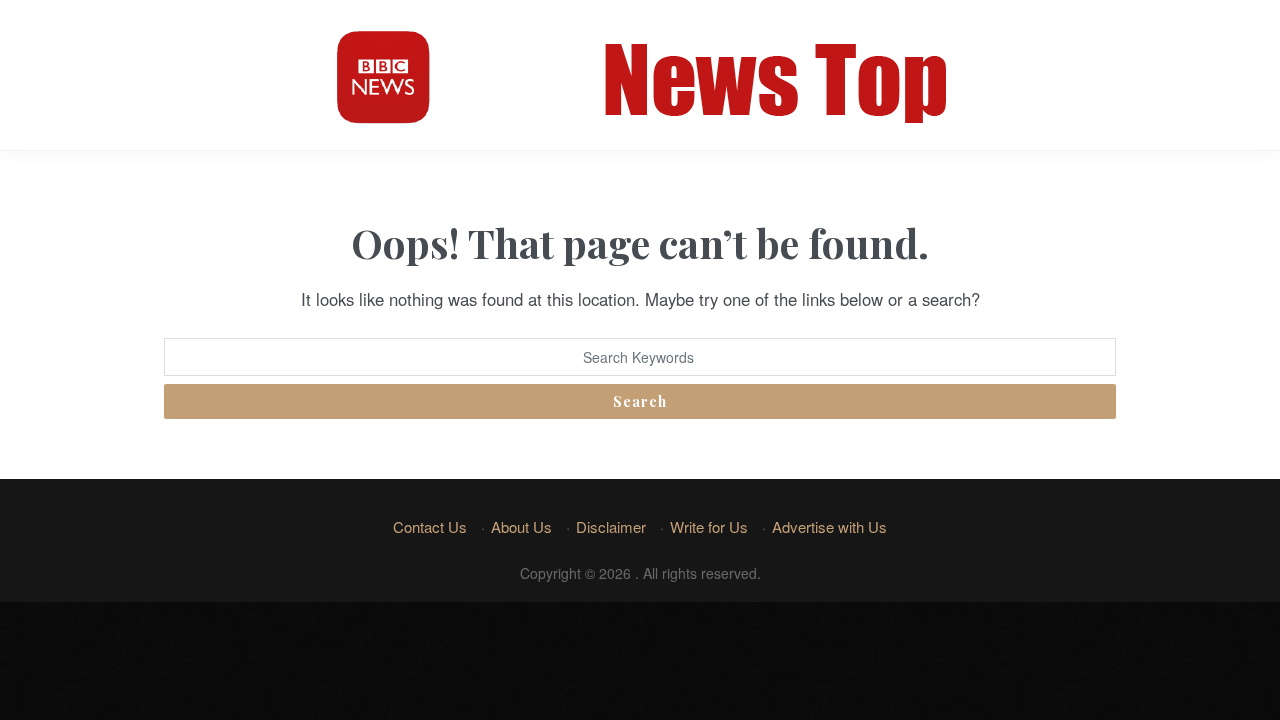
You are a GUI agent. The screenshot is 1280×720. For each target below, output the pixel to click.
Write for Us (709, 526)
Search (640, 401)
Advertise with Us (829, 526)
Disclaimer (611, 526)
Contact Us (430, 526)
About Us (521, 526)
